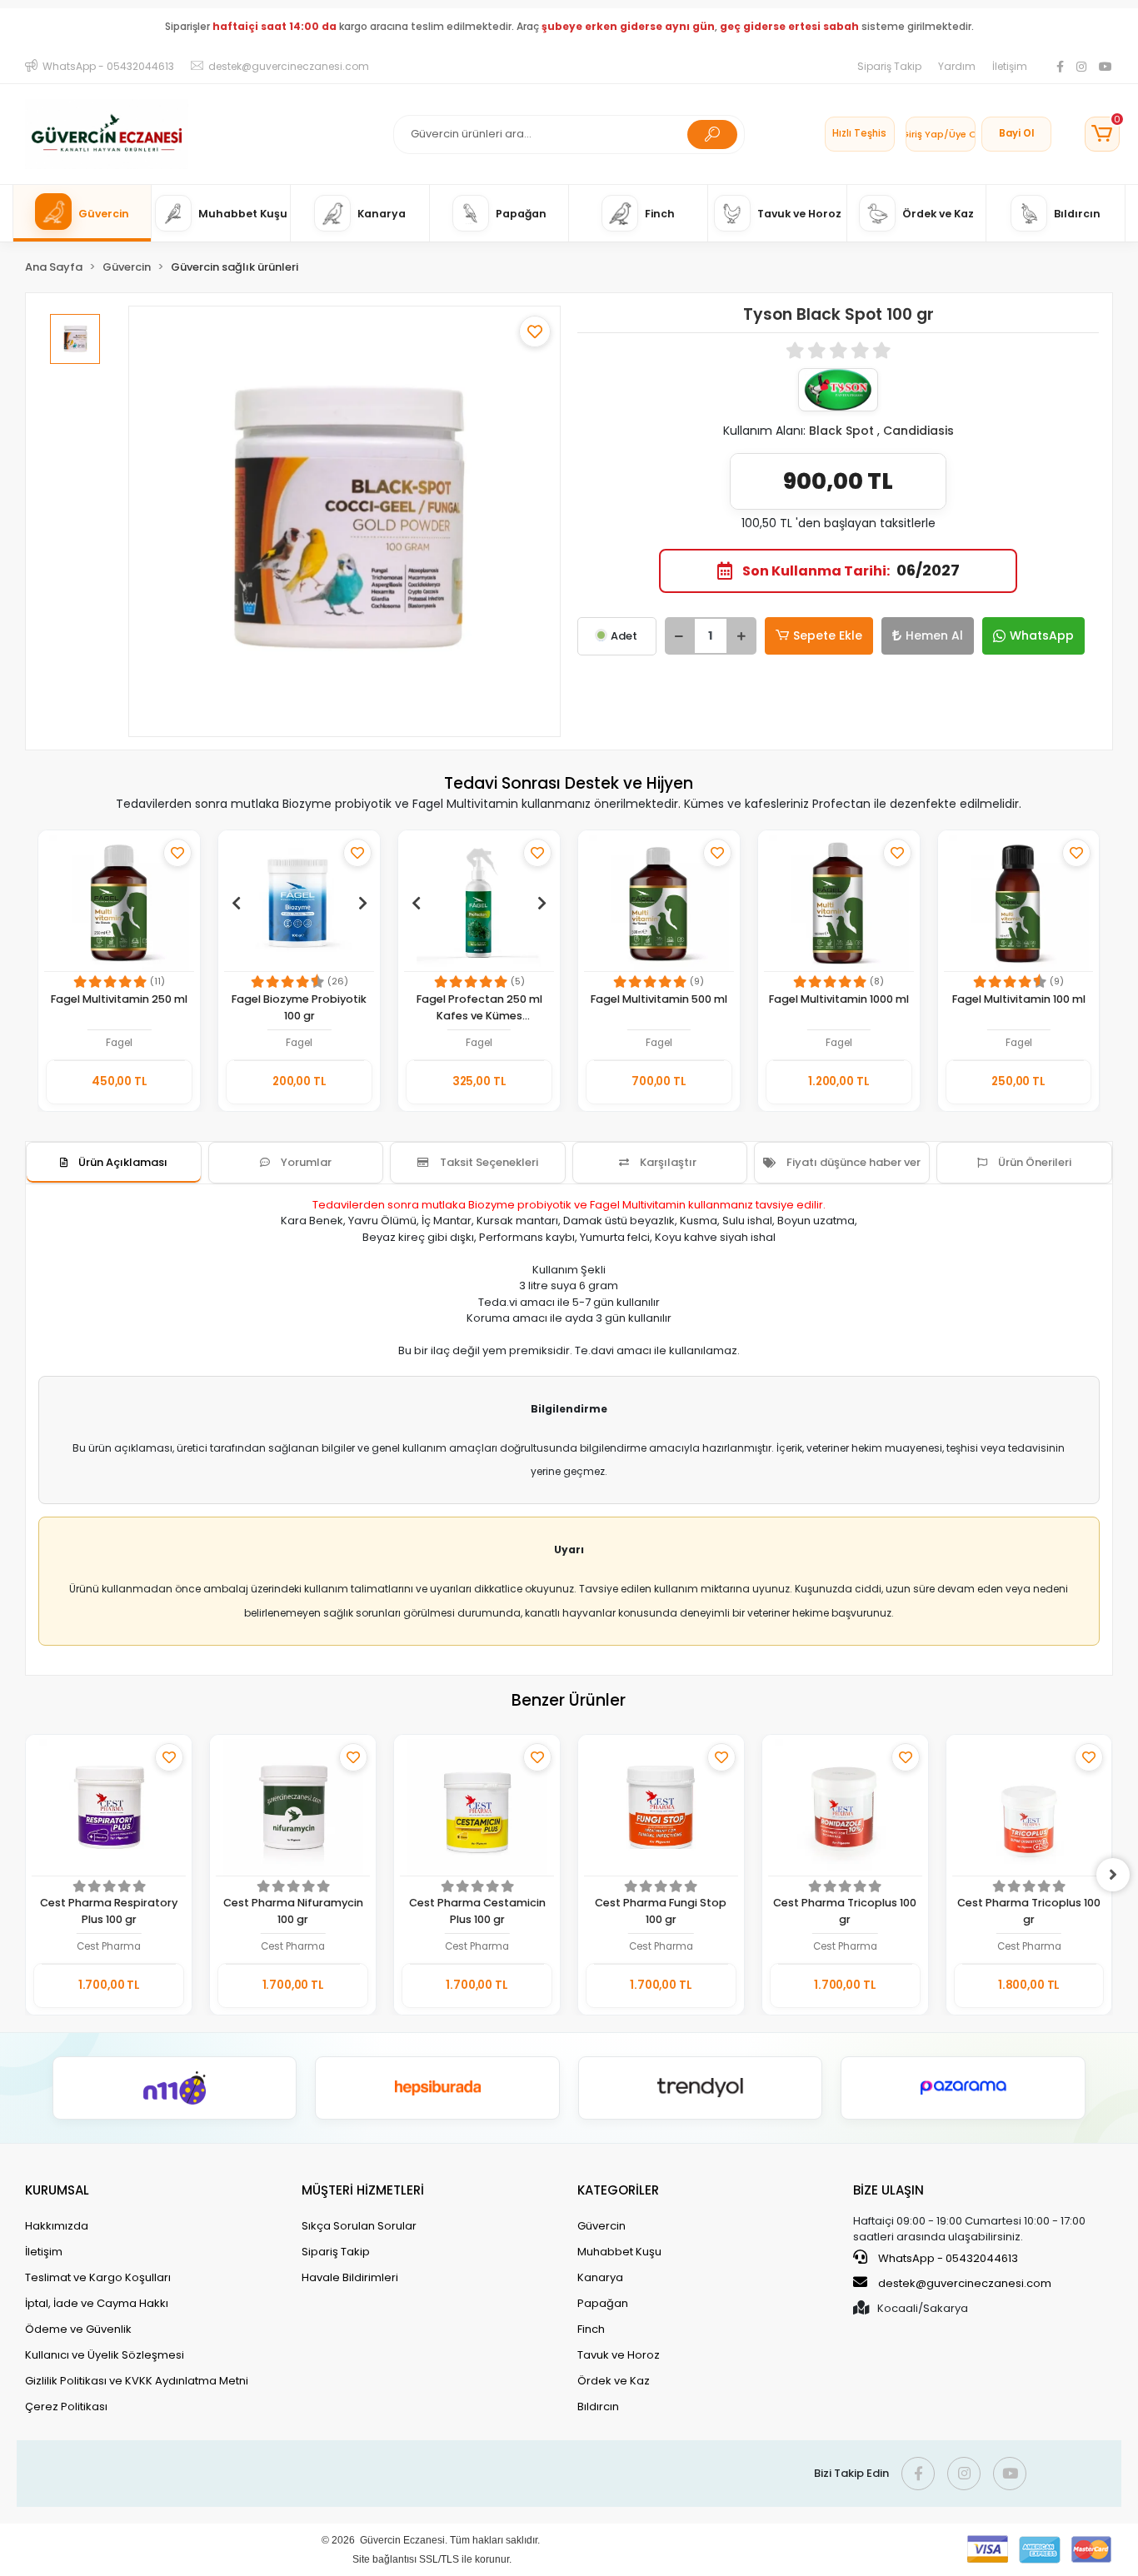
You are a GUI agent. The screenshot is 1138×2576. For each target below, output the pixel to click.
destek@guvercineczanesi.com (965, 2283)
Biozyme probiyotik (520, 1205)
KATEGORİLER (618, 2190)
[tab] (114, 1163)
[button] (1102, 134)
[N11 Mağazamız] (175, 2088)
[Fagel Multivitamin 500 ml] (659, 903)
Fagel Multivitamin (638, 1205)
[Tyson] (838, 390)
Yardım (957, 66)
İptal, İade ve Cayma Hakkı (97, 2303)
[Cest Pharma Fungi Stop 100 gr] (661, 1808)
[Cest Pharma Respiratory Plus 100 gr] (109, 1808)
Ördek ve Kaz (614, 2381)
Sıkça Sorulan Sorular (359, 2226)
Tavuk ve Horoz (619, 2355)
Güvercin (601, 2226)
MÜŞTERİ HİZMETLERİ (363, 2190)
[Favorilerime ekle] (535, 331)
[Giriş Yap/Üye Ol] (941, 134)
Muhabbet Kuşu (619, 2252)
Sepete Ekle (828, 635)
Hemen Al (934, 635)
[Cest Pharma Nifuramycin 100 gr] (293, 1808)
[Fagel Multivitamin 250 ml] (119, 903)
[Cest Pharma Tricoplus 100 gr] (845, 1808)
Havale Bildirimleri (350, 2277)
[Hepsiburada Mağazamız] (437, 2088)
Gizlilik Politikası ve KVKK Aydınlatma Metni (137, 2381)
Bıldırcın (598, 2407)
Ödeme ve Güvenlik (78, 2329)
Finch (591, 2329)
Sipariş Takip (889, 66)
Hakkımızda (57, 2226)
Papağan (603, 2303)
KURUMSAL (57, 2190)
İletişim (1010, 66)
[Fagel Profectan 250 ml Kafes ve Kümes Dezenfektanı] (479, 903)
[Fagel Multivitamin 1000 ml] (839, 903)
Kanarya (600, 2277)
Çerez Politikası (66, 2407)
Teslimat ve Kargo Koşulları (98, 2277)
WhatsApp (1042, 635)
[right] (1113, 1875)
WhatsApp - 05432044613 (947, 2258)
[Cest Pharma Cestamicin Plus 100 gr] (477, 1808)
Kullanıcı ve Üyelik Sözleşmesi (105, 2355)
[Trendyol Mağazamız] (701, 2088)
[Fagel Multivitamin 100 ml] (1019, 903)
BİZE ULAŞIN (888, 2190)
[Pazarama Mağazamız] (963, 2088)
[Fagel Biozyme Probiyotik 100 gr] (299, 903)
